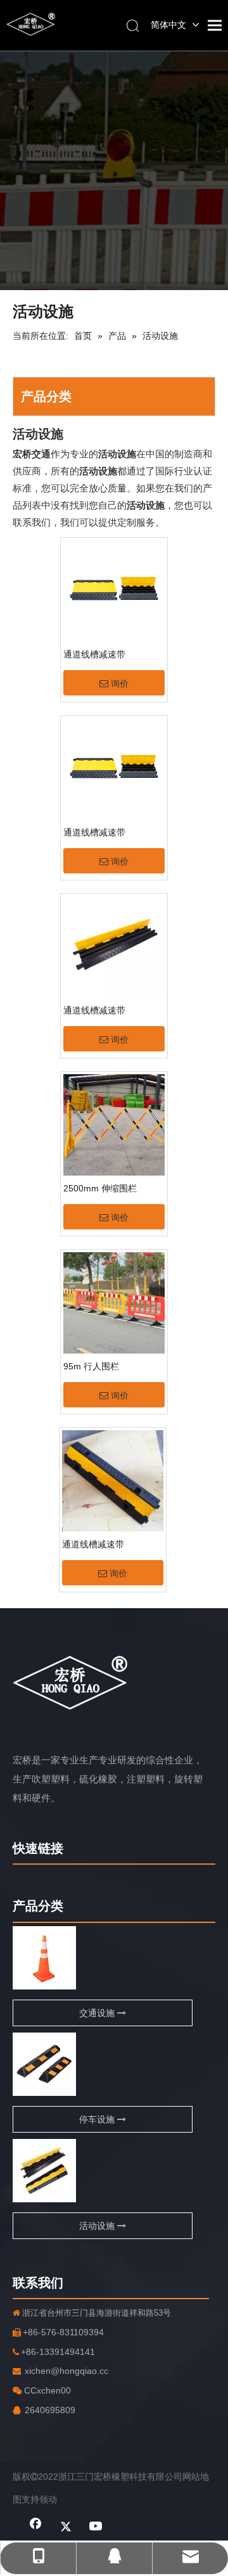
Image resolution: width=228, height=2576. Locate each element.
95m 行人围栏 (91, 1366)
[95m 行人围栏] (114, 1302)
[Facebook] (35, 2527)
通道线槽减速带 (94, 654)
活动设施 (98, 2226)
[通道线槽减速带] (114, 590)
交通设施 (98, 2013)
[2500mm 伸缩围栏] (114, 1124)
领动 (48, 2499)
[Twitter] (66, 2527)
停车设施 (98, 2119)
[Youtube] (96, 2527)
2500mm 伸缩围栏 (100, 1188)
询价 (120, 683)
